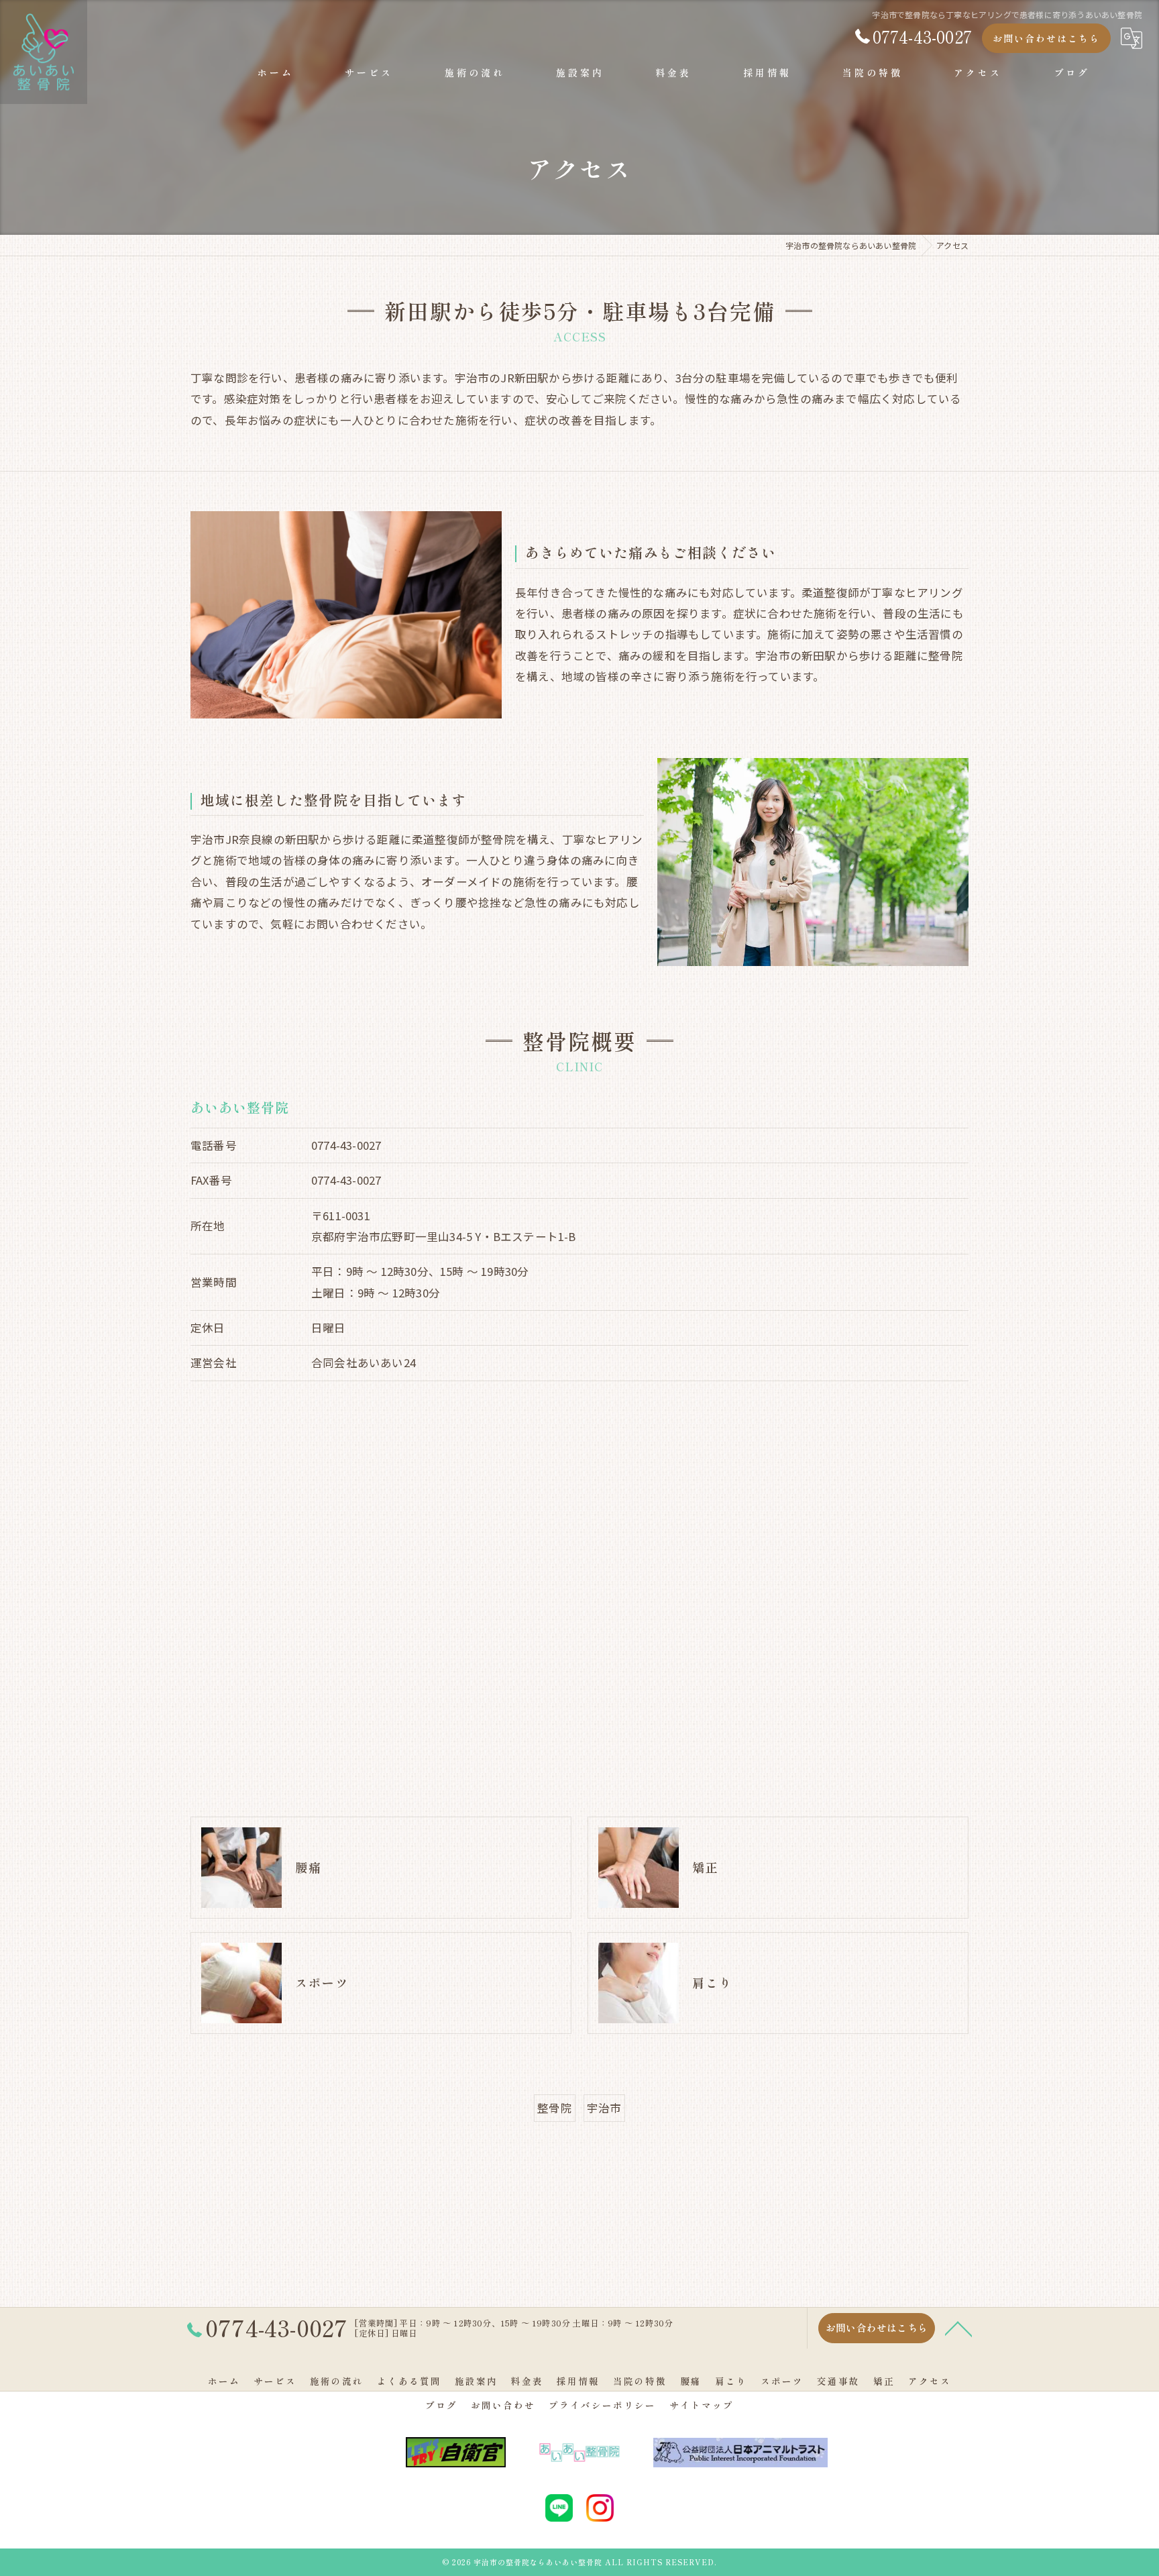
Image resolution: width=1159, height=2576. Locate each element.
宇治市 (604, 2108)
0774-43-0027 (346, 1145)
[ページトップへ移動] (958, 2328)
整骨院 (555, 2108)
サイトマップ (702, 2405)
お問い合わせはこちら (1046, 38)
